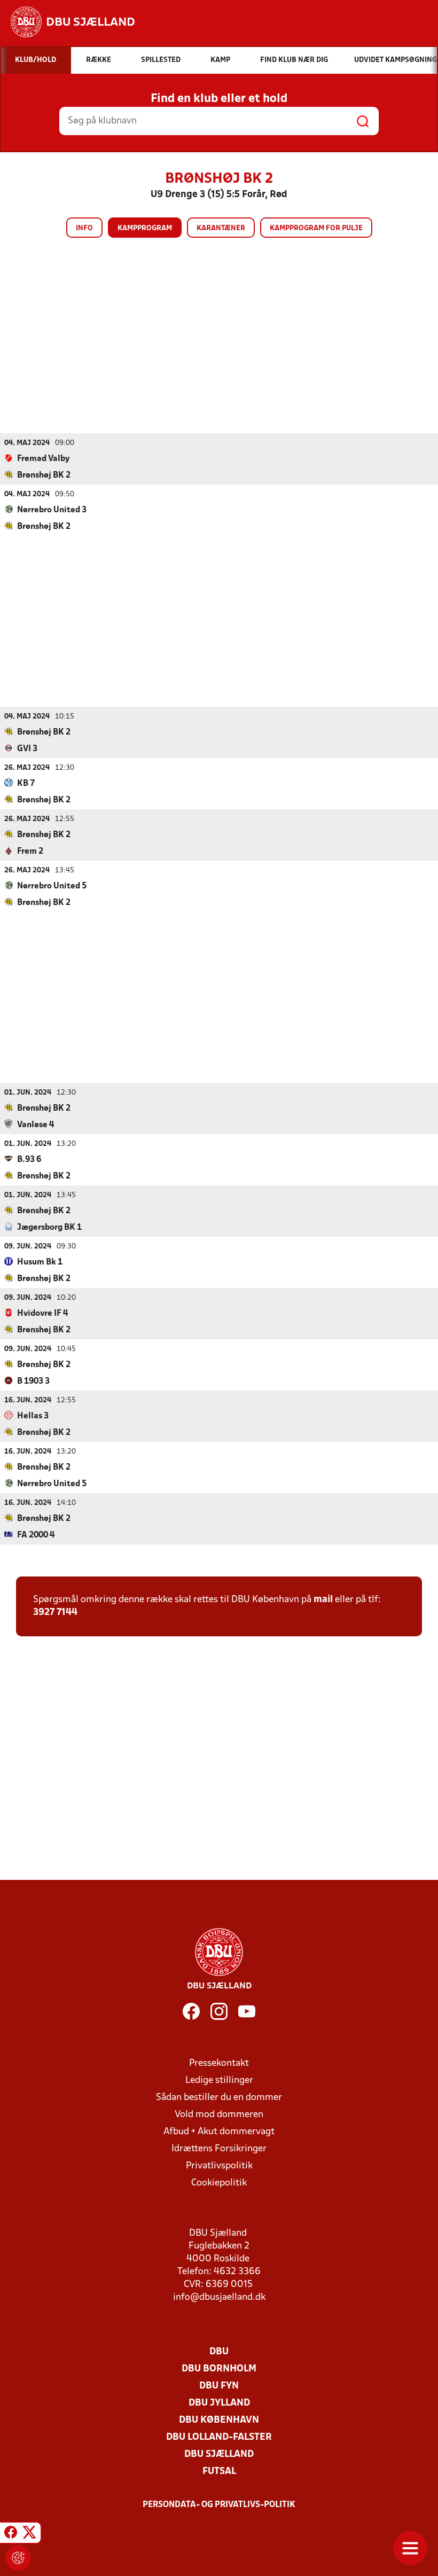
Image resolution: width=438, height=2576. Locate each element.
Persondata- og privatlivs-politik (219, 2505)
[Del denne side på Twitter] (29, 2534)
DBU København (219, 2420)
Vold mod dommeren (219, 2115)
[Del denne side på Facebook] (11, 2534)
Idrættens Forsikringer (219, 2149)
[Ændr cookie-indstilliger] (18, 2558)
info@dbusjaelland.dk (219, 2297)
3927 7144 (55, 1613)
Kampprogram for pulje (316, 228)
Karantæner (221, 228)
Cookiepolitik (219, 2183)
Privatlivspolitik (219, 2166)
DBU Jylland (219, 2403)
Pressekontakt (219, 2063)
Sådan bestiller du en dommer (219, 2098)
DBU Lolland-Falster (219, 2437)
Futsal (219, 2472)
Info (84, 228)
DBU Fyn (219, 2386)
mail (323, 1600)
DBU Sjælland (219, 2454)
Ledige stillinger (219, 2081)
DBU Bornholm (219, 2369)
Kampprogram (145, 228)
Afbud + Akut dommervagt (219, 2132)
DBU (219, 2352)
